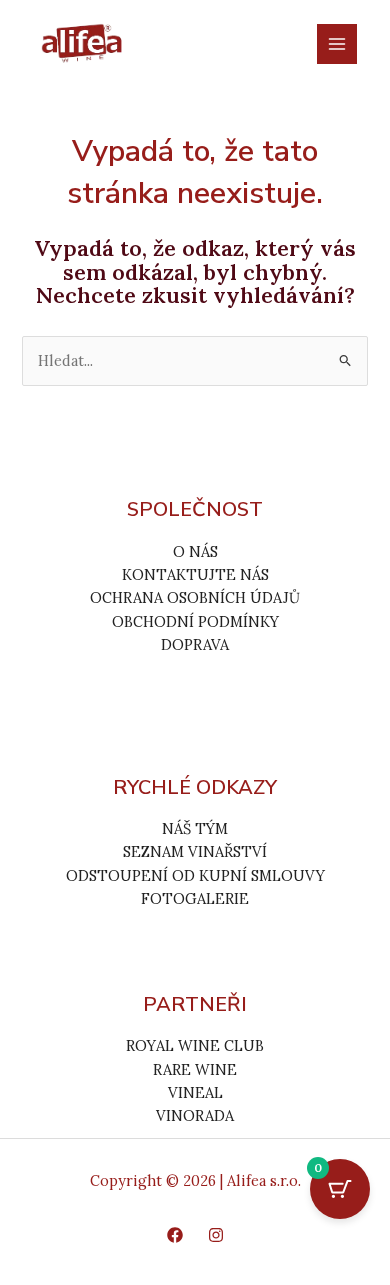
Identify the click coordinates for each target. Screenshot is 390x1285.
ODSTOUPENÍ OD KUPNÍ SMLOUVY (195, 875)
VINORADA (195, 1115)
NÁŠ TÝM (195, 828)
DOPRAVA (195, 644)
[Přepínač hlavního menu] (337, 44)
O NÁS (195, 551)
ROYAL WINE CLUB (195, 1045)
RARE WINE (195, 1069)
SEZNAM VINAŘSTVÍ (195, 851)
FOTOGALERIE (195, 898)
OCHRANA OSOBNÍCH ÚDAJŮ (195, 597)
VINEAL (195, 1092)
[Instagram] (216, 1235)
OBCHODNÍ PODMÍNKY (195, 621)
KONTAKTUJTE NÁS (195, 574)
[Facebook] (175, 1235)
